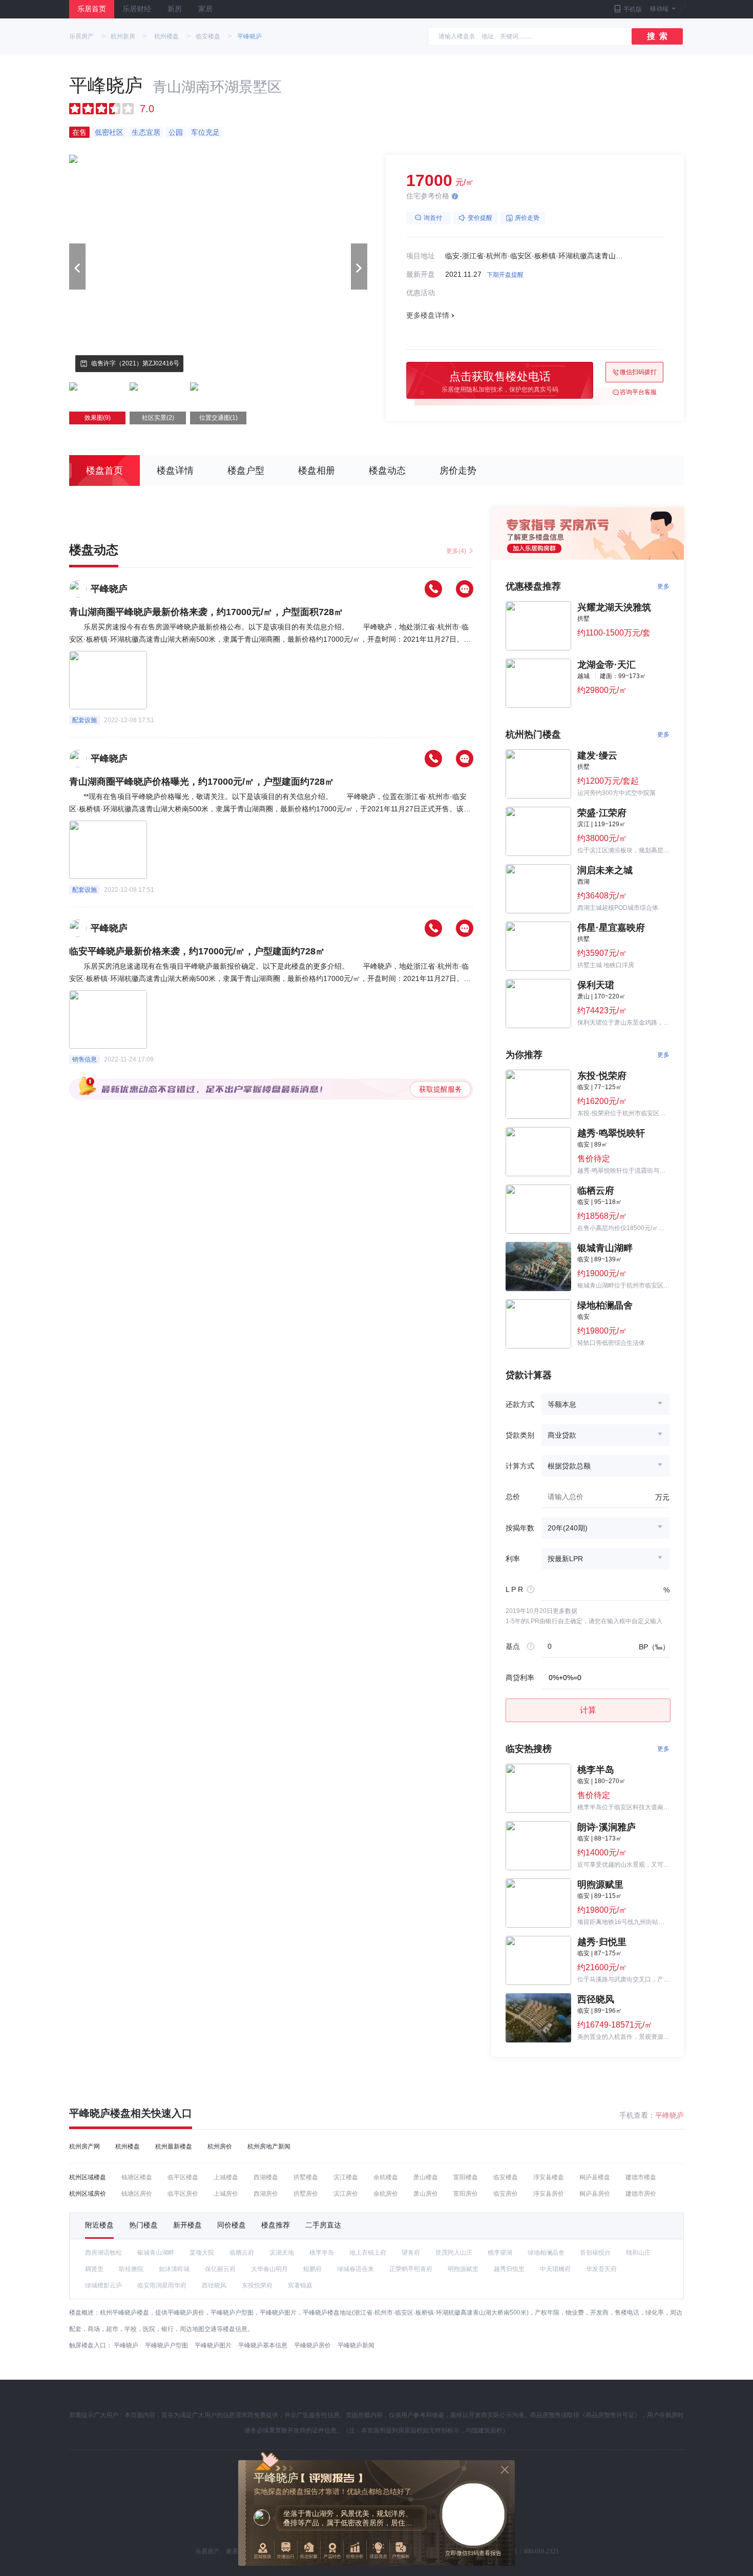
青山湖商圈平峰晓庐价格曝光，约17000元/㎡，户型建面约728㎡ (202, 782)
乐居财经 (137, 9)
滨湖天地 (282, 2253)
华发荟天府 (601, 2269)
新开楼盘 (187, 2225)
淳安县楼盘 (549, 2177)
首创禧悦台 (595, 2253)
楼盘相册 (317, 471)
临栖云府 (242, 2253)
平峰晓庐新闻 (356, 2345)
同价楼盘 (232, 2225)
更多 (663, 586)
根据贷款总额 (569, 1466)
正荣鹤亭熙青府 (411, 2269)
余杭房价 (386, 2194)
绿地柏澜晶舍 (546, 2253)
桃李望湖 (500, 2253)
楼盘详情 (175, 471)
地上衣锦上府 (368, 2253)
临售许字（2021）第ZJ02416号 (135, 363)
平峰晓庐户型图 (166, 2345)
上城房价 (226, 2194)
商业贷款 (562, 1435)
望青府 (411, 2253)
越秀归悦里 (509, 2269)
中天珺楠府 (555, 2269)
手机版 (633, 9)
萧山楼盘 (426, 2177)
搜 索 (657, 36)
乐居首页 (92, 9)
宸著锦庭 (300, 2285)
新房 (175, 9)
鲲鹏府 (312, 2269)
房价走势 (527, 218)
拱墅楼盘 (306, 2177)
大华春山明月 (269, 2269)
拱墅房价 (306, 2194)
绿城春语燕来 (355, 2269)
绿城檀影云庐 (103, 2285)
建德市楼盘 (641, 2177)
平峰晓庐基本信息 (263, 2345)
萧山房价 (426, 2194)
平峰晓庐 (249, 36)
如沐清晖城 (174, 2269)
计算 (588, 1710)
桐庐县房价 (595, 2194)
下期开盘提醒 (505, 275)
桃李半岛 (322, 2253)
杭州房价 (220, 2146)
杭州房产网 (85, 2146)
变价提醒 (480, 218)
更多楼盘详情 (428, 315)
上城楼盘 (226, 2177)
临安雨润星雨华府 (162, 2285)
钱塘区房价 (137, 2194)
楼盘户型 (246, 471)
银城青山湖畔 (156, 2253)
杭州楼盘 (166, 36)
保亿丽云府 (220, 2269)
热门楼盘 (143, 2225)
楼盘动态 (387, 471)
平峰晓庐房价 (312, 2345)
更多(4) (456, 551)
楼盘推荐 (276, 2225)
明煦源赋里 (463, 2269)
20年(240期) (568, 1528)
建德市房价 (641, 2194)
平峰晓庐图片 (213, 2345)
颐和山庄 (638, 2253)
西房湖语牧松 (103, 2253)
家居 (205, 9)
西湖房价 (266, 2194)
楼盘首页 (104, 471)
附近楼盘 (99, 2225)
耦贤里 (94, 2269)
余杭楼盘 (386, 2177)
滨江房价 (346, 2194)
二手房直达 (323, 2225)
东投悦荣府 (257, 2285)
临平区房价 (183, 2194)
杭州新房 (123, 36)
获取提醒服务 (441, 1089)
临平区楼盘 (183, 2177)
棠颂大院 (202, 2253)
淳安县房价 (549, 2194)
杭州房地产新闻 (269, 2146)
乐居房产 (81, 36)
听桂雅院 (131, 2269)
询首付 (433, 218)
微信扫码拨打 (638, 372)
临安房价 (506, 2194)
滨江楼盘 (346, 2177)
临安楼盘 (208, 36)
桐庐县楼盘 (595, 2177)
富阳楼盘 (466, 2177)
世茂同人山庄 (454, 2253)
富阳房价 (466, 2194)
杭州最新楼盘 (174, 2146)
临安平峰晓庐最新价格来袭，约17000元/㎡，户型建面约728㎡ (197, 951)
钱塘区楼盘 (137, 2177)
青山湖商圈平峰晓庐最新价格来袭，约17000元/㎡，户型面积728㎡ (206, 612)
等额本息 (562, 1404)
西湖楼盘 (266, 2177)
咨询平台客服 (638, 392)
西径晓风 (214, 2285)
